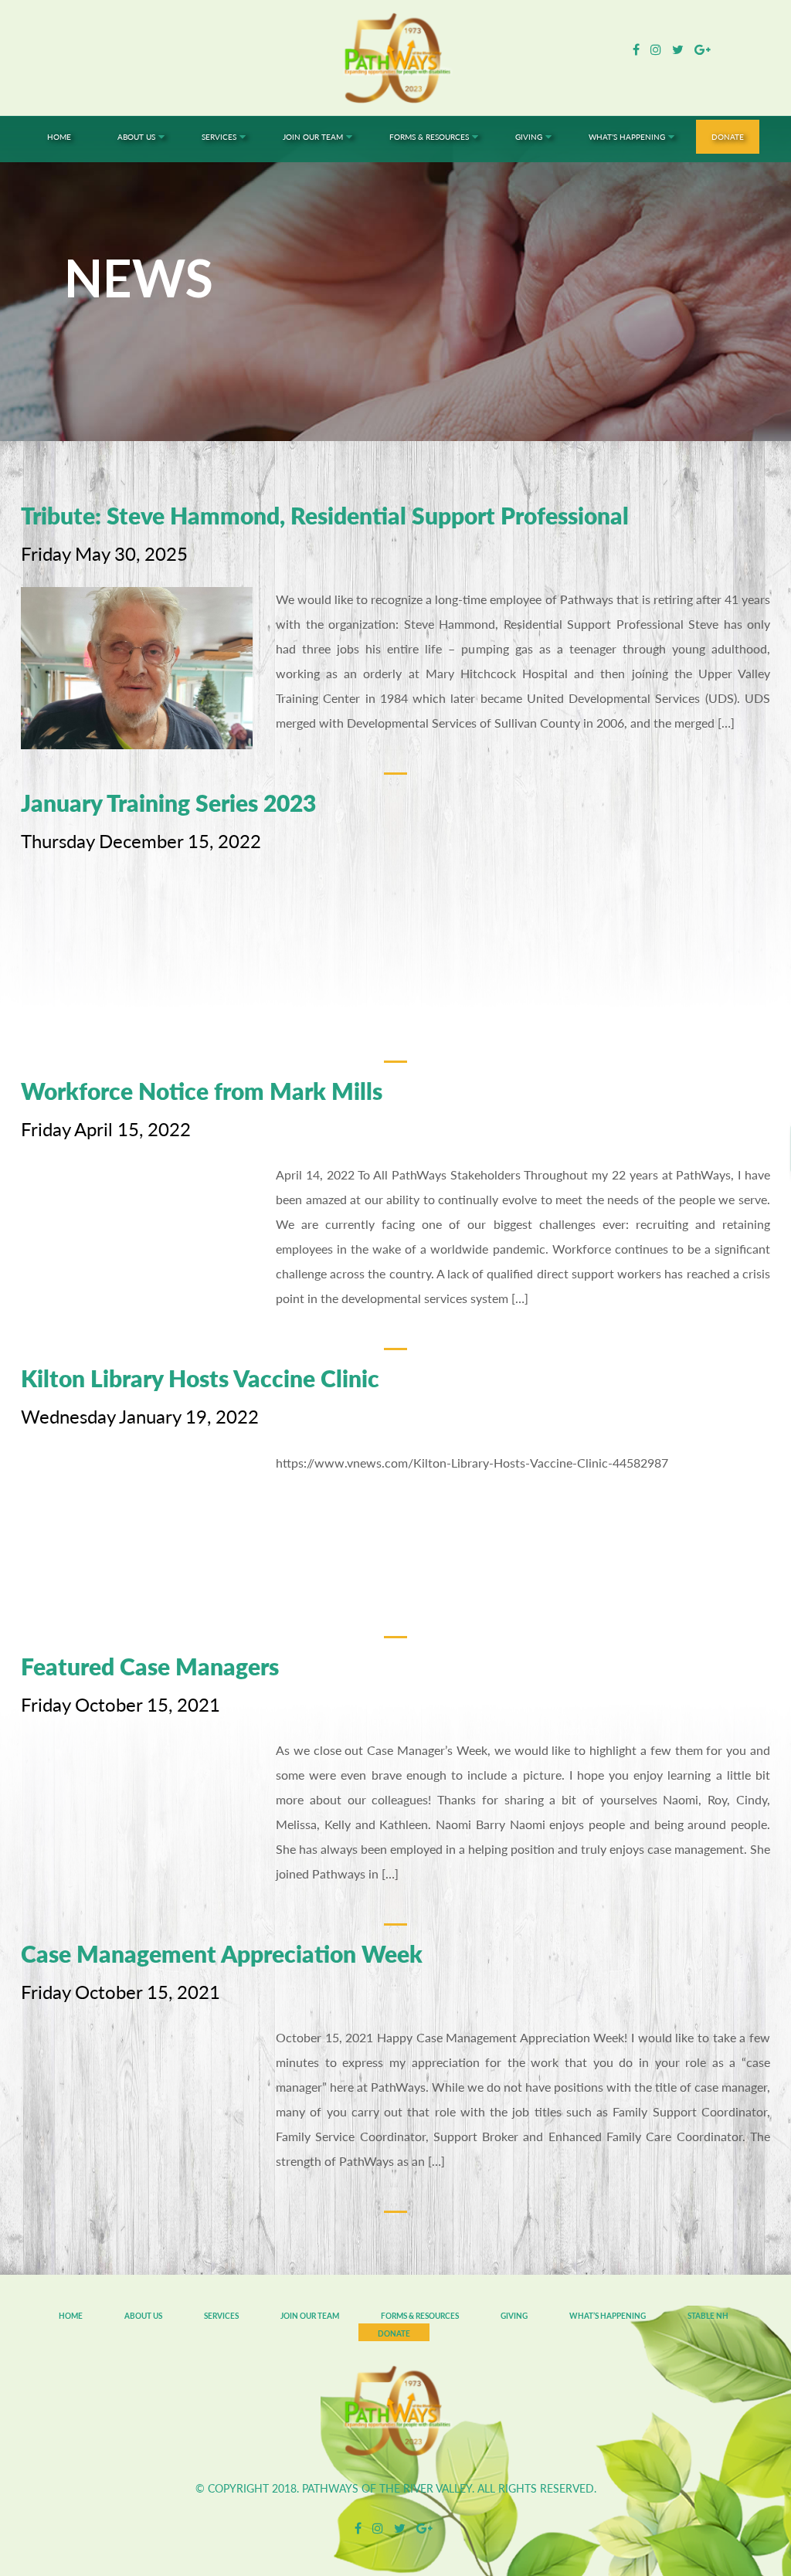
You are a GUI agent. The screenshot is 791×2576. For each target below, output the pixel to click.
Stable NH (708, 2316)
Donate (394, 2333)
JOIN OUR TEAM (310, 2316)
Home (71, 2316)
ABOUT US (143, 2316)
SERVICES (221, 2316)
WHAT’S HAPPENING (608, 2316)
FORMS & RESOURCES (420, 2316)
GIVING (514, 2316)
